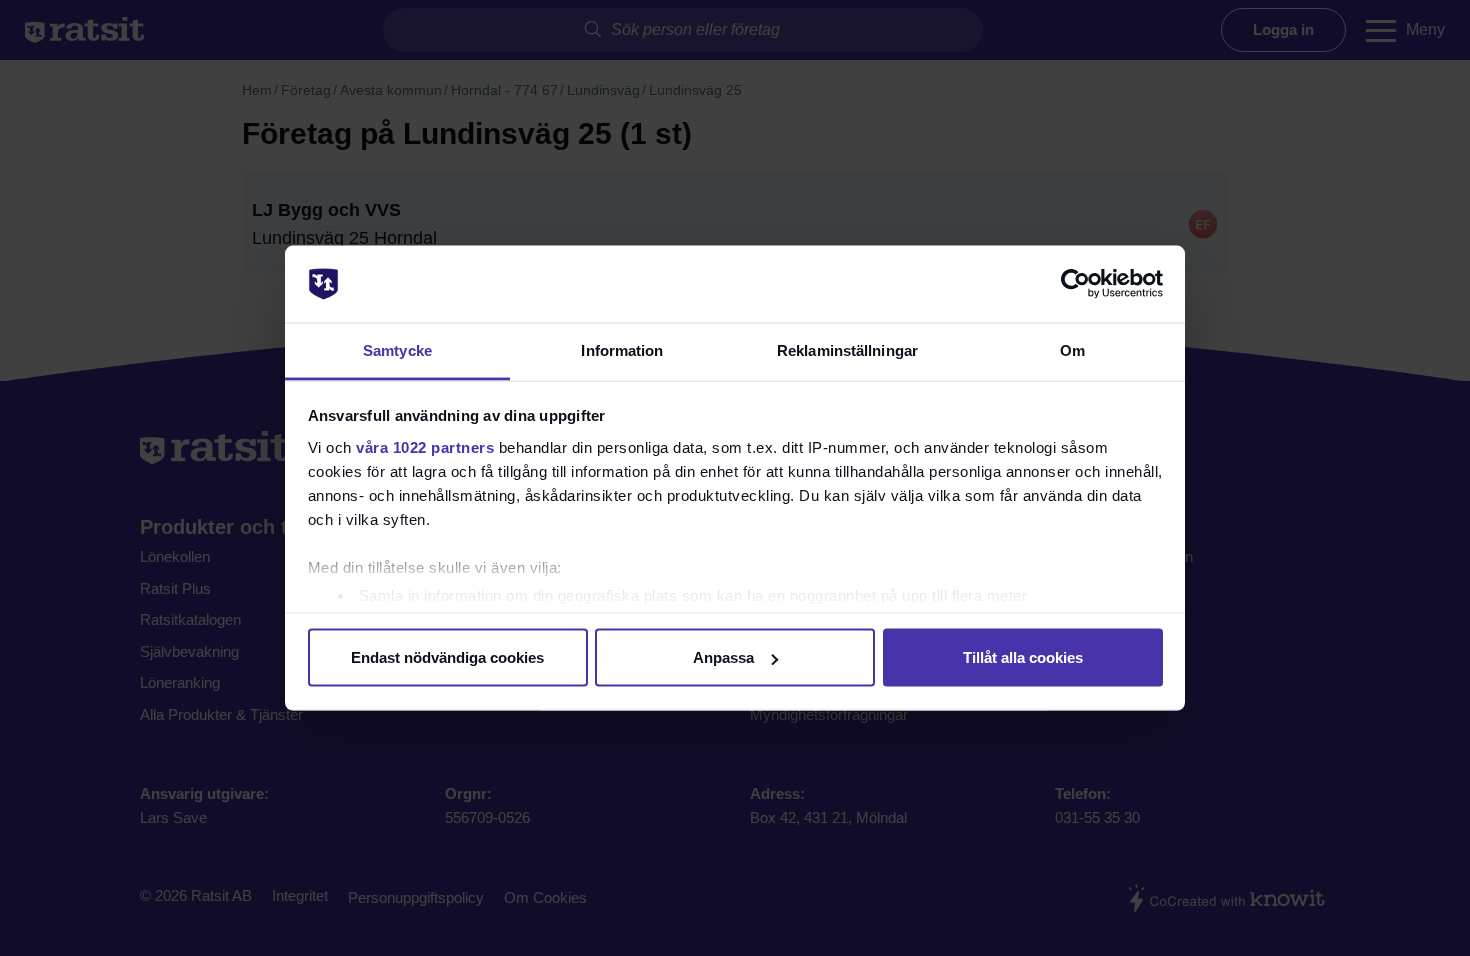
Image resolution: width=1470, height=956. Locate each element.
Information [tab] (622, 349)
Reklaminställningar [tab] (847, 349)
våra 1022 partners (425, 446)
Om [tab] (1072, 349)
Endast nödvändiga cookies (447, 657)
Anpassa (723, 657)
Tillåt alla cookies (1023, 657)
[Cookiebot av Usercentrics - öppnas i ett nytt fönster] (1075, 284)
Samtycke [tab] (397, 349)
